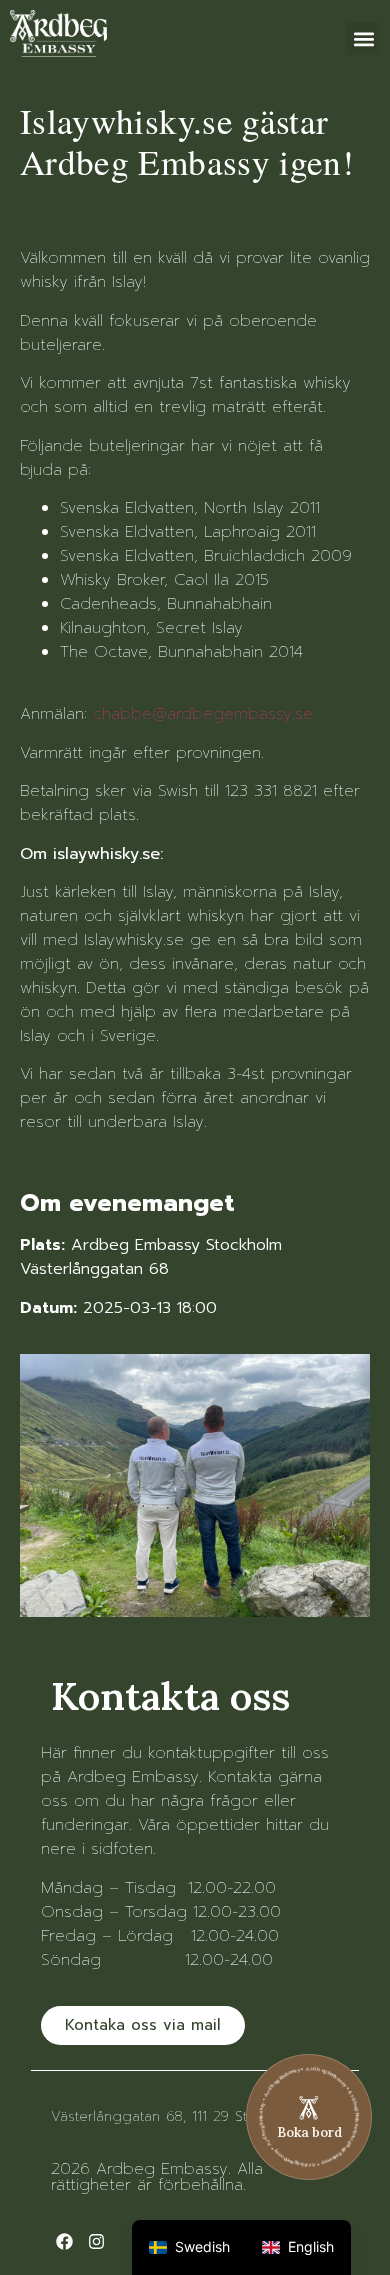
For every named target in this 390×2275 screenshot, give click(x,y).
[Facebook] (64, 2241)
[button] (363, 38)
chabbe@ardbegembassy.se (203, 714)
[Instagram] (96, 2241)
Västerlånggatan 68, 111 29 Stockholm (178, 2116)
